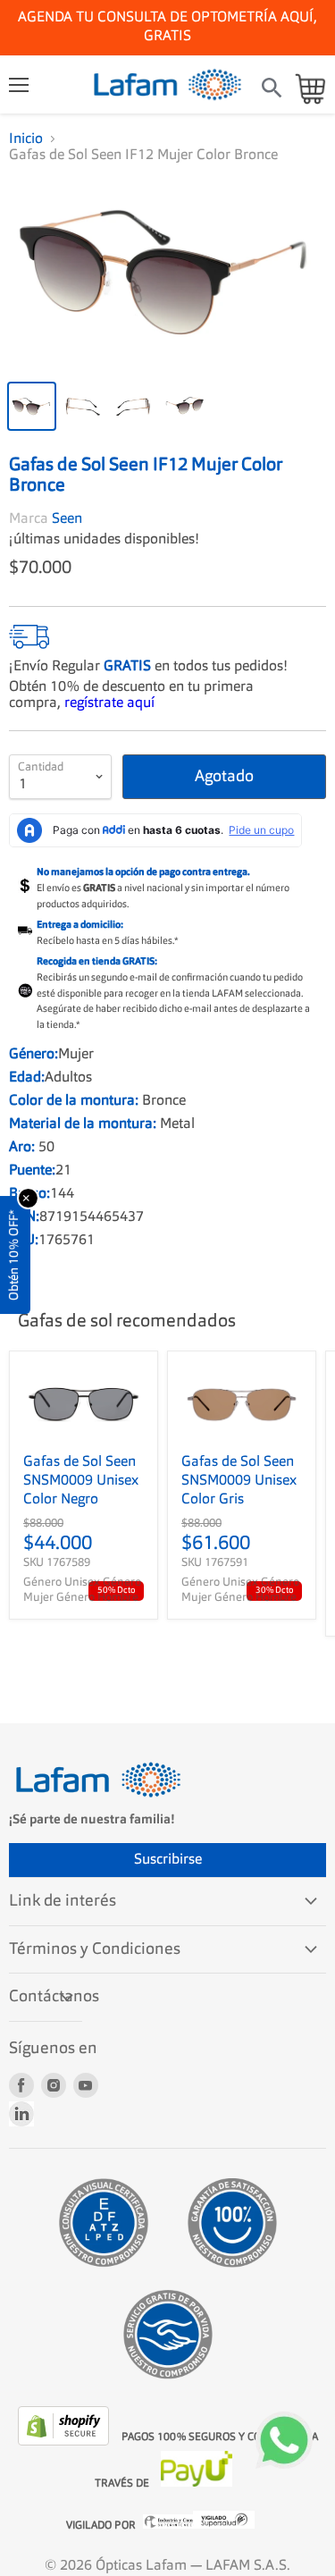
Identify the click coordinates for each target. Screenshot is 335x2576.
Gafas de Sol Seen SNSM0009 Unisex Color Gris (239, 1472)
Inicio (26, 139)
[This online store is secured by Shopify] (65, 2433)
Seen (67, 510)
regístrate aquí (109, 695)
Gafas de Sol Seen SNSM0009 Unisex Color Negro (81, 1472)
